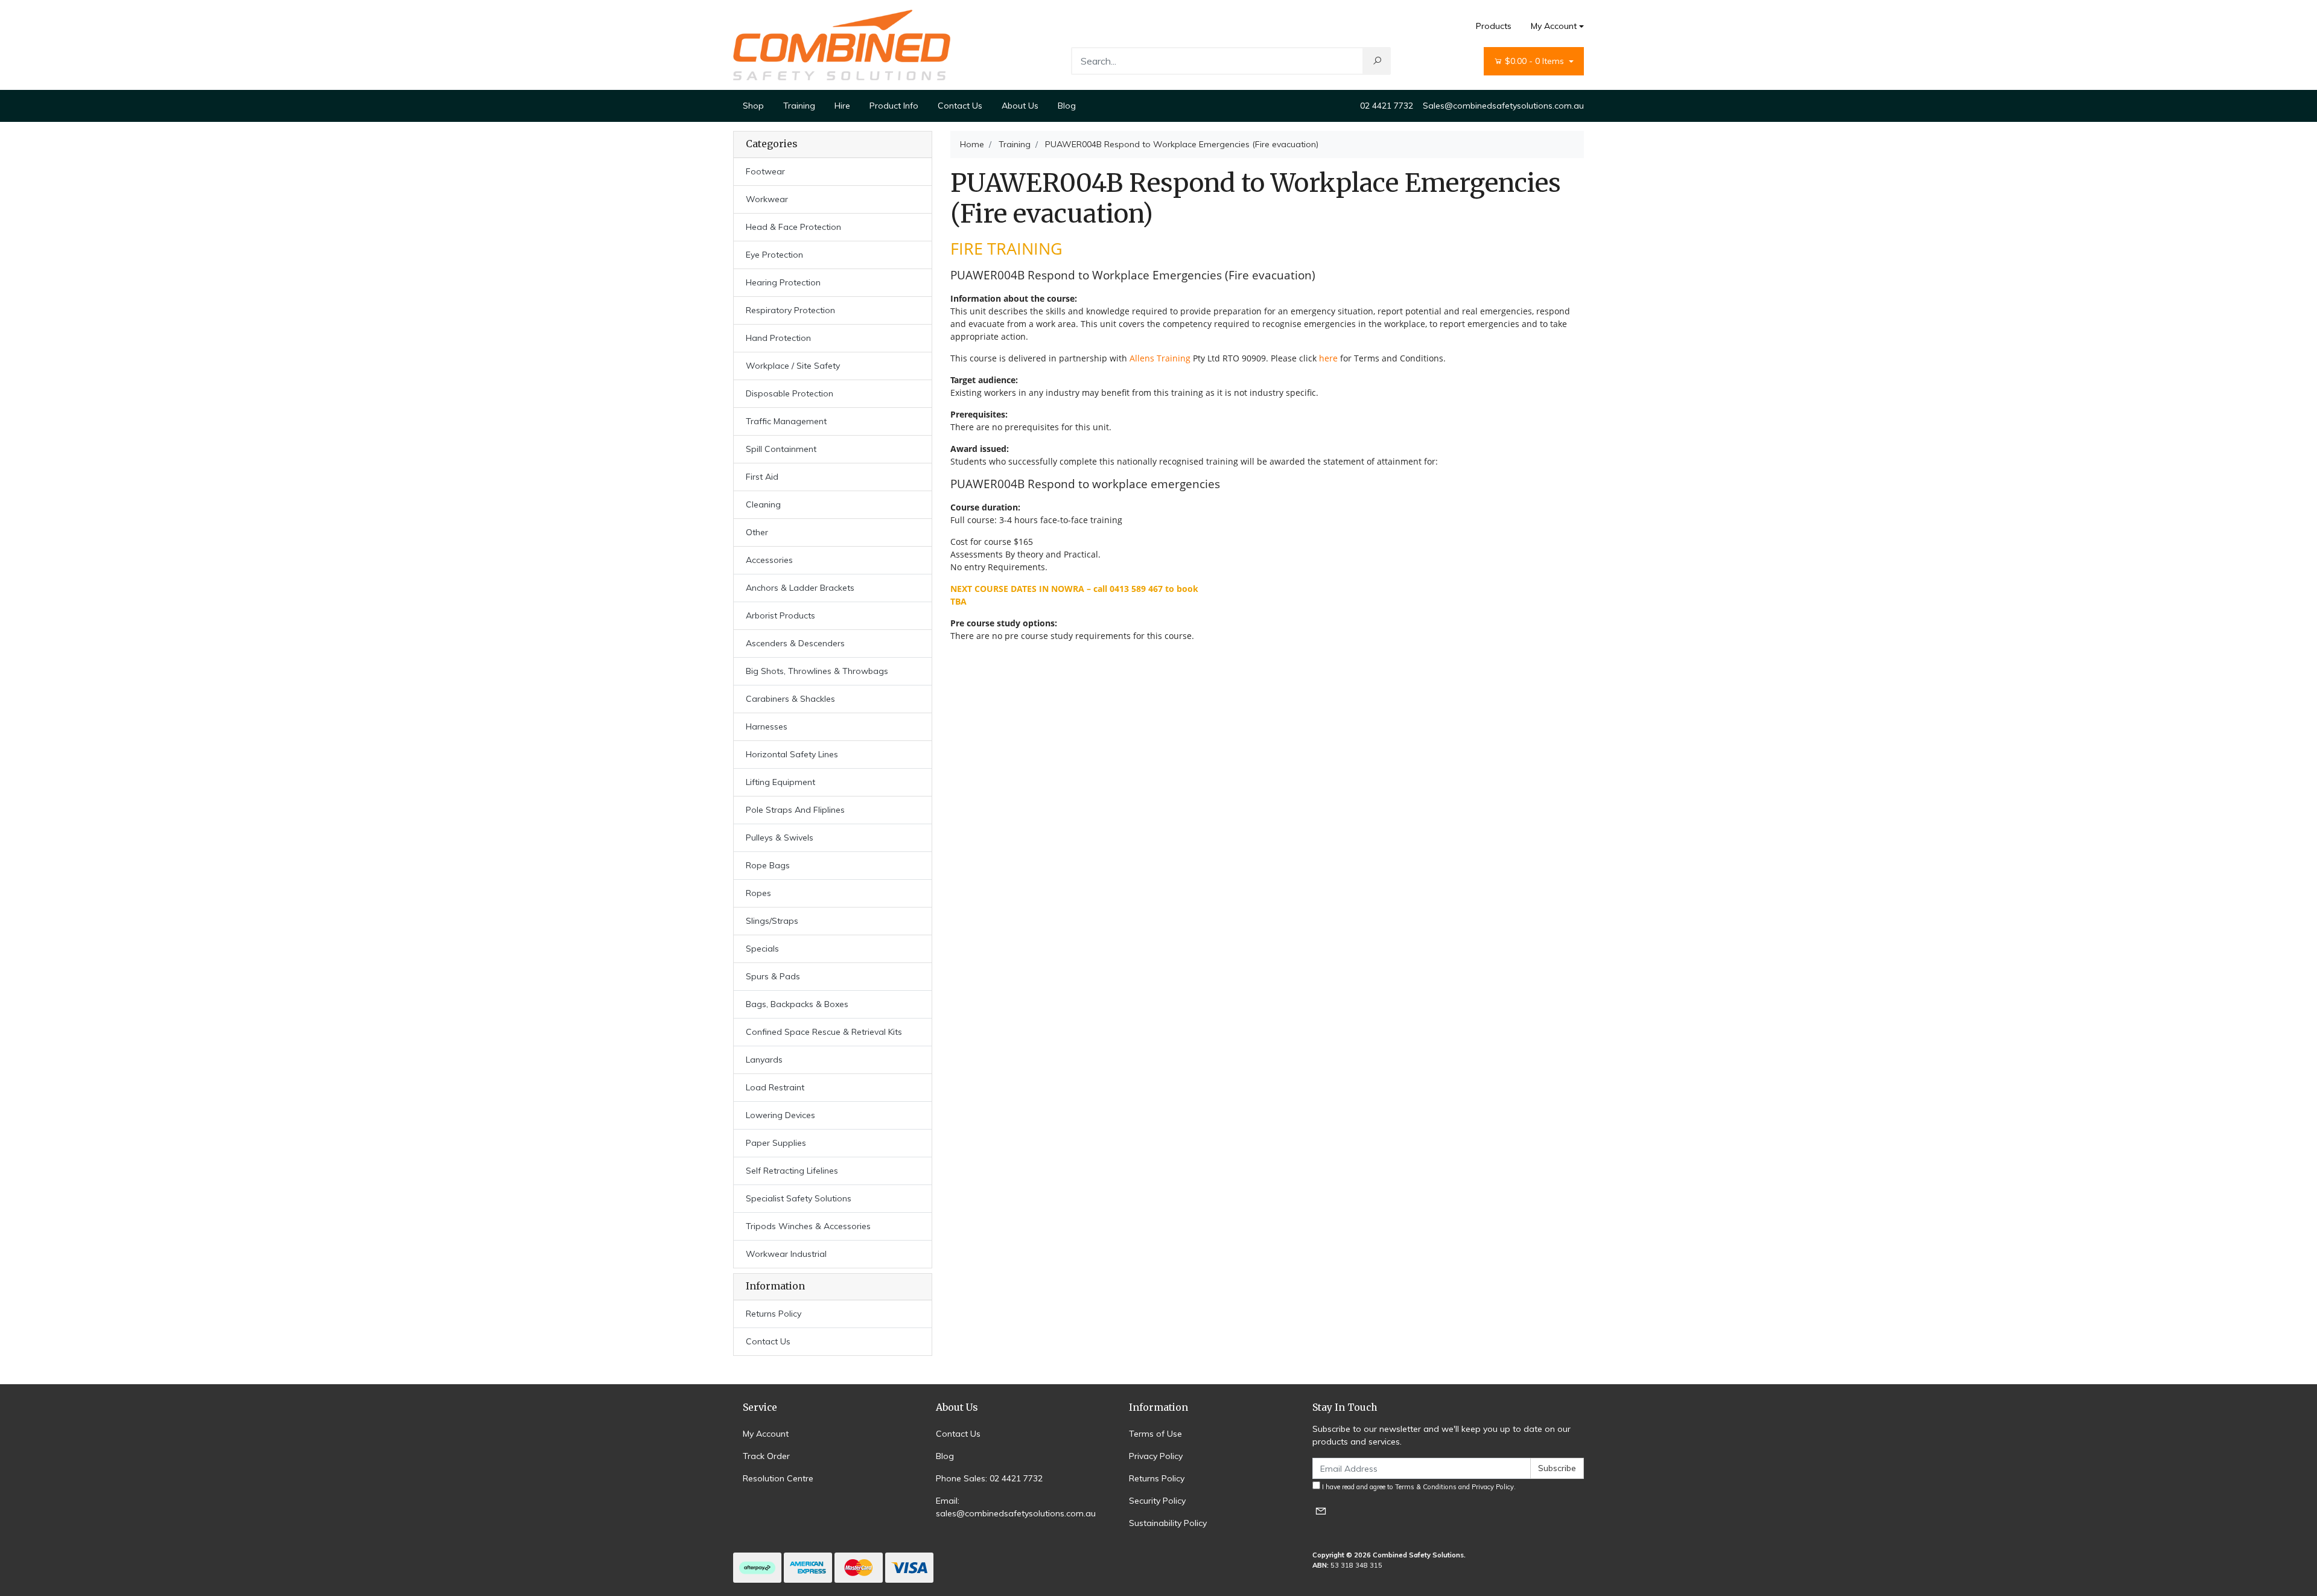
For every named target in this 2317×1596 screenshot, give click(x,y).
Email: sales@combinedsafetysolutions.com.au (1016, 1507)
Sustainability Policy (1168, 1523)
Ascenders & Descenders (795, 643)
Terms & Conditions (1426, 1487)
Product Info (894, 106)
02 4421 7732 (1387, 106)
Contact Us (960, 106)
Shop (753, 106)
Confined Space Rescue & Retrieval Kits (824, 1032)
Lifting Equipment (780, 782)
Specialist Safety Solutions (799, 1198)
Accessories (769, 560)
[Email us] (1321, 1511)
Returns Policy (774, 1314)
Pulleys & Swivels (780, 838)
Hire (842, 106)
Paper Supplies (776, 1143)
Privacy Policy (1156, 1456)
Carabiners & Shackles (790, 699)
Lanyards (764, 1060)
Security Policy (1157, 1501)
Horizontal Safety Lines (792, 754)
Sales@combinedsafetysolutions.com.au (1503, 106)
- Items (1536, 61)
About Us (1020, 106)
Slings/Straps (772, 921)
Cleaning (763, 504)
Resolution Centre (778, 1478)
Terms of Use (1155, 1434)
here (1328, 358)
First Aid (762, 477)
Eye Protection (774, 255)
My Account (1554, 26)
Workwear (767, 199)
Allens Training (1160, 358)
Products (1494, 26)
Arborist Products (780, 615)
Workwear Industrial (786, 1254)
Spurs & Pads (773, 976)
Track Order (766, 1456)
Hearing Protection (783, 282)
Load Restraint (775, 1087)
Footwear (765, 171)
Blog (1067, 106)
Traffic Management (786, 421)
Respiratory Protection (790, 310)
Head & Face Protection (793, 227)
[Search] (1377, 61)
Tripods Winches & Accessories (808, 1226)
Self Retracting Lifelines (792, 1171)
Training (799, 106)
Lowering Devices (780, 1115)
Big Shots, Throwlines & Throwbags (817, 671)
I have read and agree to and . (1418, 1487)
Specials (762, 949)
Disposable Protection (790, 393)
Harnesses (767, 726)
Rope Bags (768, 865)
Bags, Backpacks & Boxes (797, 1004)
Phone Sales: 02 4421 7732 (989, 1478)
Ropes (758, 893)
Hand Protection (778, 338)
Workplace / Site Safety (793, 366)
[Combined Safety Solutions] (842, 44)
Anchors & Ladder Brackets (800, 588)
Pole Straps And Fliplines (795, 810)
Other (757, 532)
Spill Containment (781, 449)
